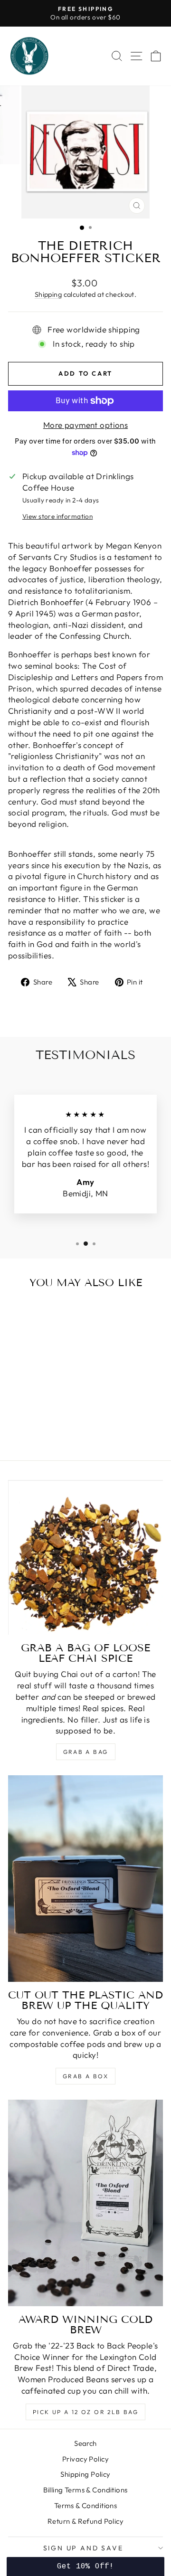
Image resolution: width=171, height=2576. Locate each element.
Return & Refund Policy (85, 2521)
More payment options (86, 425)
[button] (85, 2567)
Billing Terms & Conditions (85, 2490)
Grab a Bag (86, 1752)
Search (85, 2443)
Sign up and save (83, 2548)
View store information (57, 516)
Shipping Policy (85, 2474)
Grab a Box (85, 2076)
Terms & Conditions (86, 2505)
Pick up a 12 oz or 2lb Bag (85, 2412)
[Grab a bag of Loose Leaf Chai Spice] (85, 1558)
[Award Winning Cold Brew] (85, 2203)
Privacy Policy (85, 2459)
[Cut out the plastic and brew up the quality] (85, 1879)
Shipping (48, 294)
